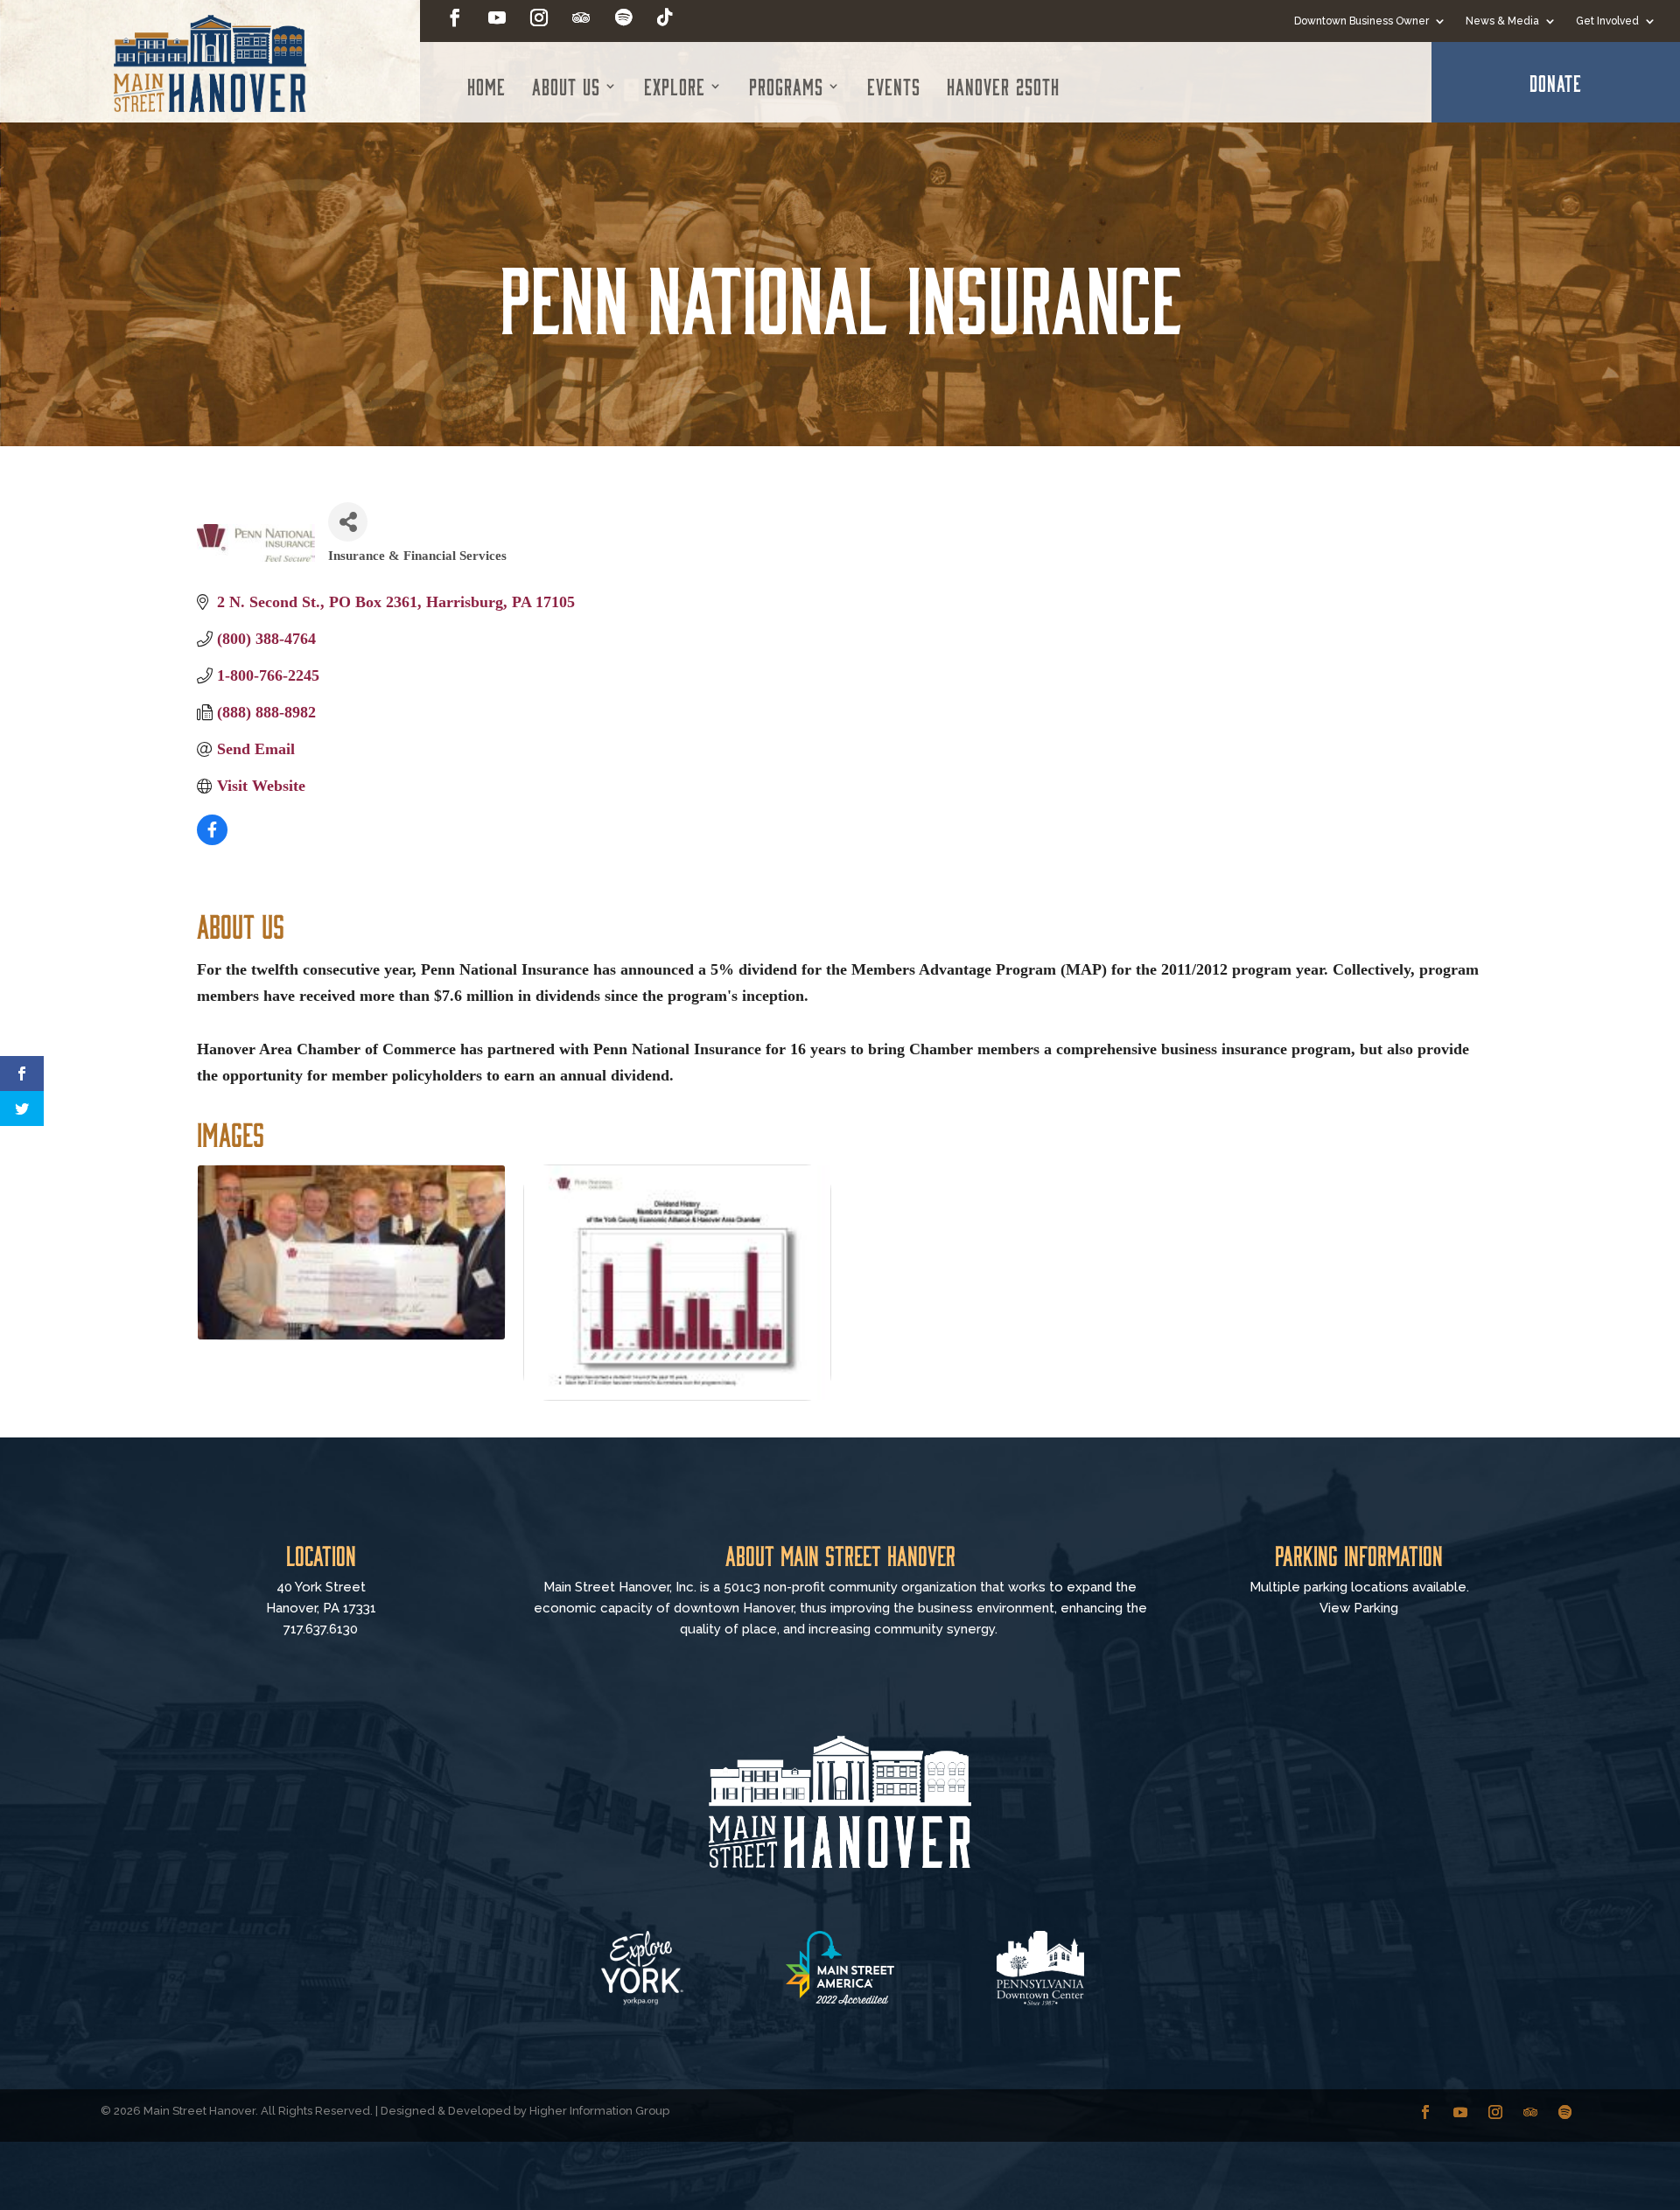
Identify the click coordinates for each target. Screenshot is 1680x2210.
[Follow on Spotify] (623, 17)
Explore (675, 86)
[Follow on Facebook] (455, 17)
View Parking (1359, 1608)
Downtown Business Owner (1361, 21)
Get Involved (1607, 21)
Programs (786, 86)
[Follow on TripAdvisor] (581, 17)
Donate (1556, 82)
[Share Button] (348, 522)
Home (486, 86)
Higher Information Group (599, 2111)
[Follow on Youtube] (497, 17)
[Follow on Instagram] (539, 17)
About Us (566, 86)
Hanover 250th (1003, 86)
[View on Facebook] (212, 840)
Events (894, 86)
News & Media (1502, 21)
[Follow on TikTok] (665, 17)
